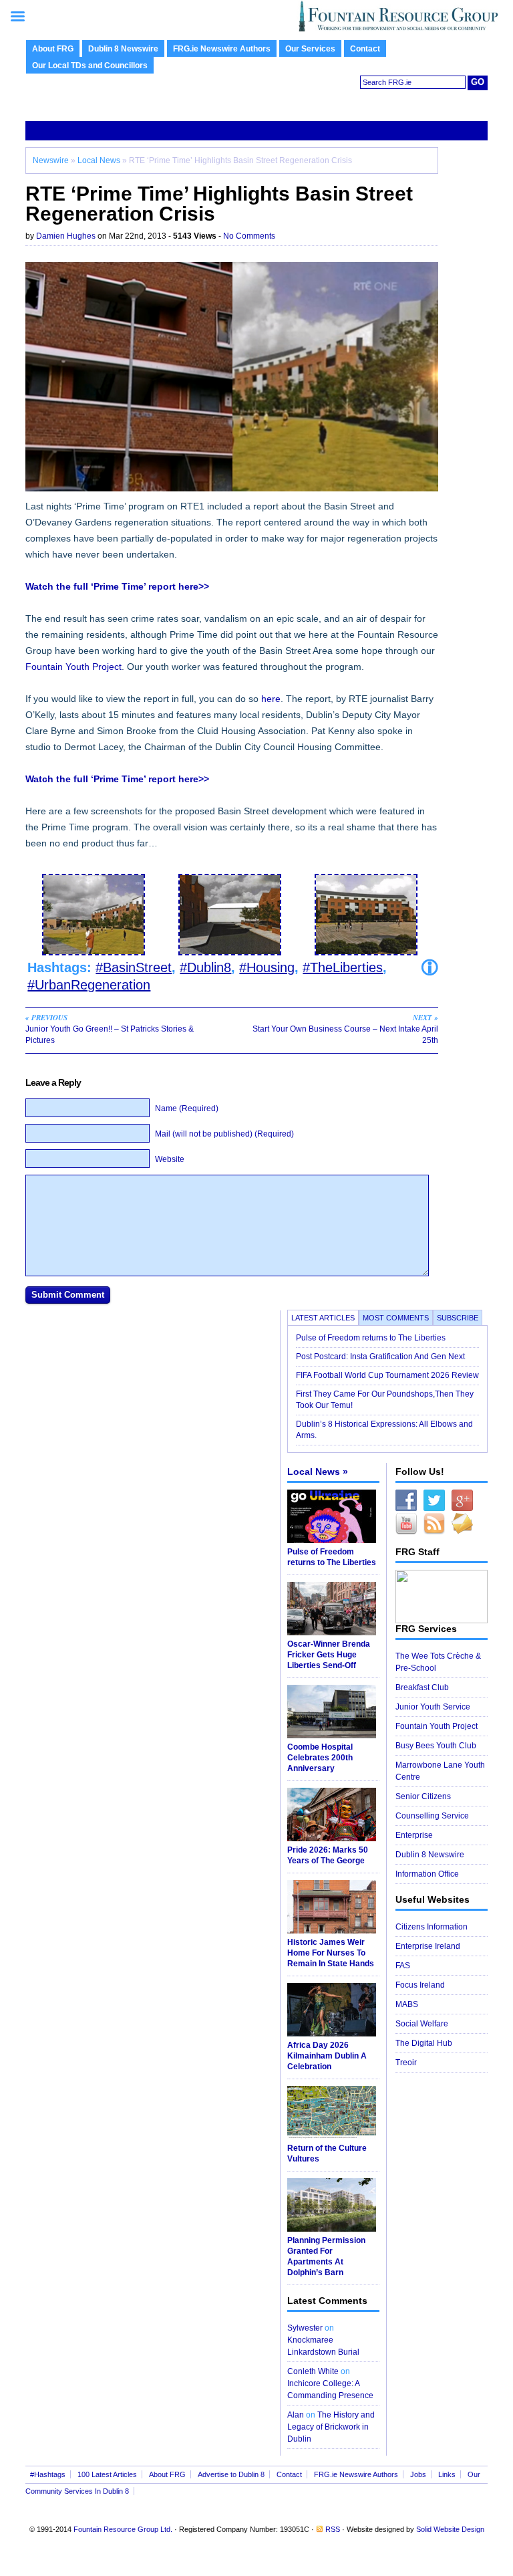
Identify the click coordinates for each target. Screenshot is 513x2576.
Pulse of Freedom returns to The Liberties (372, 1338)
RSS (333, 2529)
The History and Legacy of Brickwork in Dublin (331, 2427)
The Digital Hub (424, 2043)
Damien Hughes (66, 236)
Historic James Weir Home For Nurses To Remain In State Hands (331, 1953)
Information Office (427, 1874)
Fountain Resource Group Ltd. (123, 2529)
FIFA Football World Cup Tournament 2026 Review (387, 1375)
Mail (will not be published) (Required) (224, 1134)
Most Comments (396, 1318)
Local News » (318, 1472)
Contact (365, 49)
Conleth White (313, 2371)
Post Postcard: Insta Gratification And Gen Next (380, 1357)
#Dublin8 (205, 967)
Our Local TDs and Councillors (90, 66)
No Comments (249, 236)
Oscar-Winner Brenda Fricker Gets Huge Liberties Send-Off (329, 1655)
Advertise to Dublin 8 (231, 2474)
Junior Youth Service (433, 1707)
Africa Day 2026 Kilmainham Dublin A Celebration (327, 2056)
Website (170, 1159)
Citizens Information (432, 1927)
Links (447, 2474)
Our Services (310, 49)
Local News (99, 160)
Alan (296, 2415)
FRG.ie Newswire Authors (222, 49)
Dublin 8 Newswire (123, 49)
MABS (407, 2004)
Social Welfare (422, 2024)
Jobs (418, 2474)
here (271, 699)
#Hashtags (48, 2474)
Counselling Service (432, 1816)
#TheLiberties (343, 967)
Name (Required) (187, 1108)
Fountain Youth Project (73, 667)
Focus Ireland (420, 1985)
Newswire (51, 160)
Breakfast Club (422, 1687)
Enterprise (414, 1835)
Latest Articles (323, 1318)
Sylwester (305, 2328)
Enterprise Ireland (428, 1946)
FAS (403, 1966)
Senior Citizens (423, 1796)
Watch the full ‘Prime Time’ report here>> (117, 586)
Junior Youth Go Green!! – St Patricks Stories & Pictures (110, 1029)
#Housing (267, 967)
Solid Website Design (450, 2529)
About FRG (53, 49)
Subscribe (458, 1318)
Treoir (406, 2063)
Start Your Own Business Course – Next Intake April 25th (345, 1029)
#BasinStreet (134, 967)
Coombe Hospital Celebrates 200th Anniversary (320, 1758)
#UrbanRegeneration (89, 985)
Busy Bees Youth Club (436, 1746)
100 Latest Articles (107, 2474)
